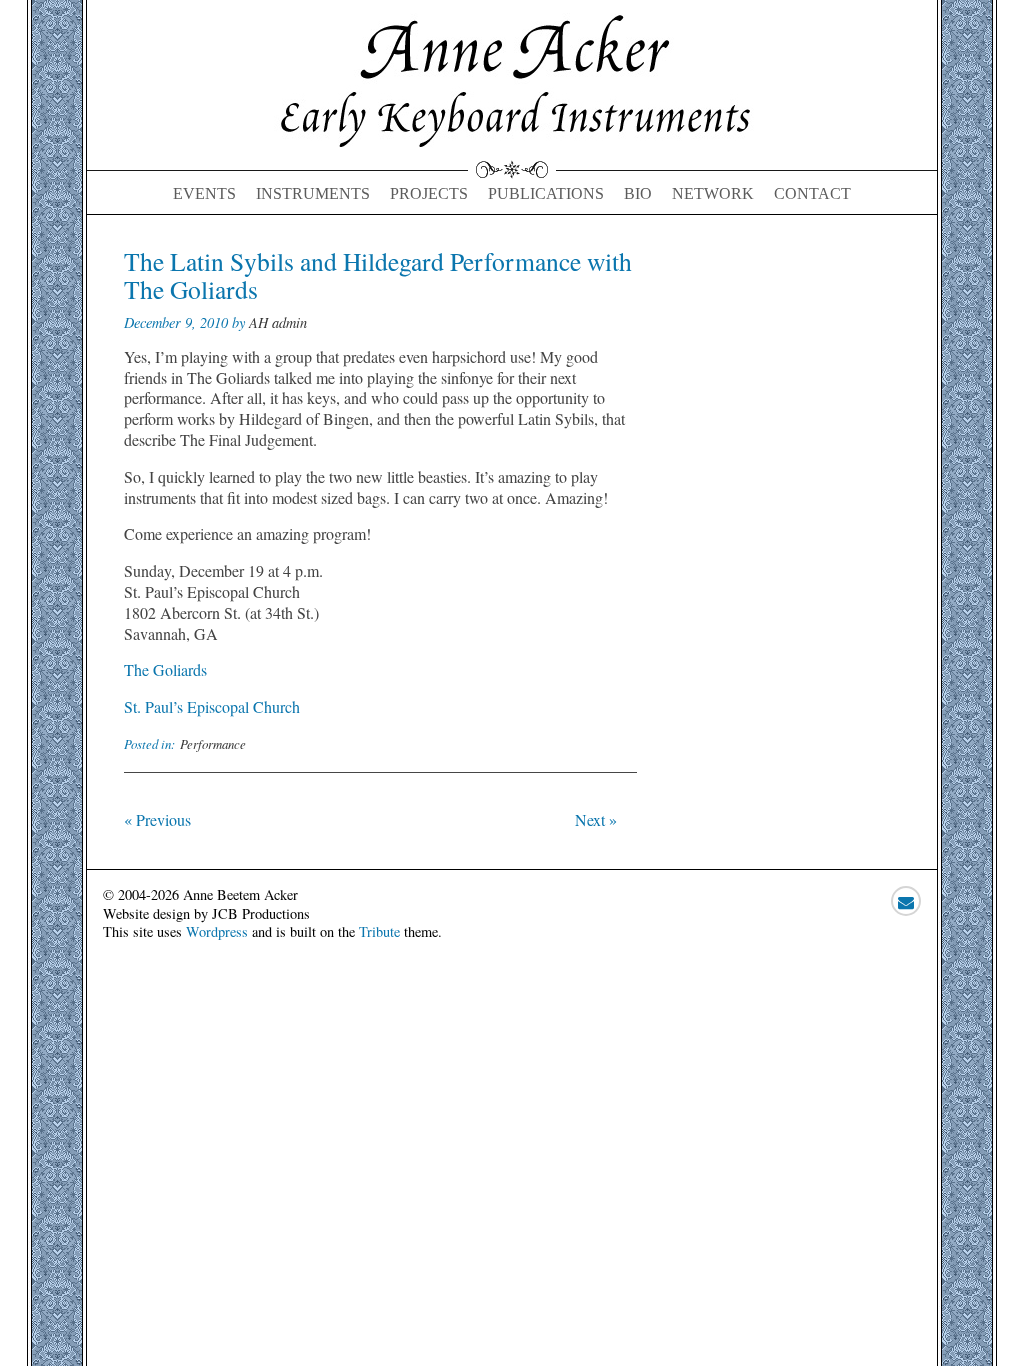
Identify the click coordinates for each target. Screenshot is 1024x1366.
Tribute (379, 931)
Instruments (313, 193)
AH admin (278, 322)
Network (713, 193)
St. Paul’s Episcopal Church (212, 706)
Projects (429, 193)
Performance (213, 743)
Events (204, 193)
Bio (638, 193)
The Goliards (165, 669)
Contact (812, 193)
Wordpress (217, 931)
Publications (546, 193)
